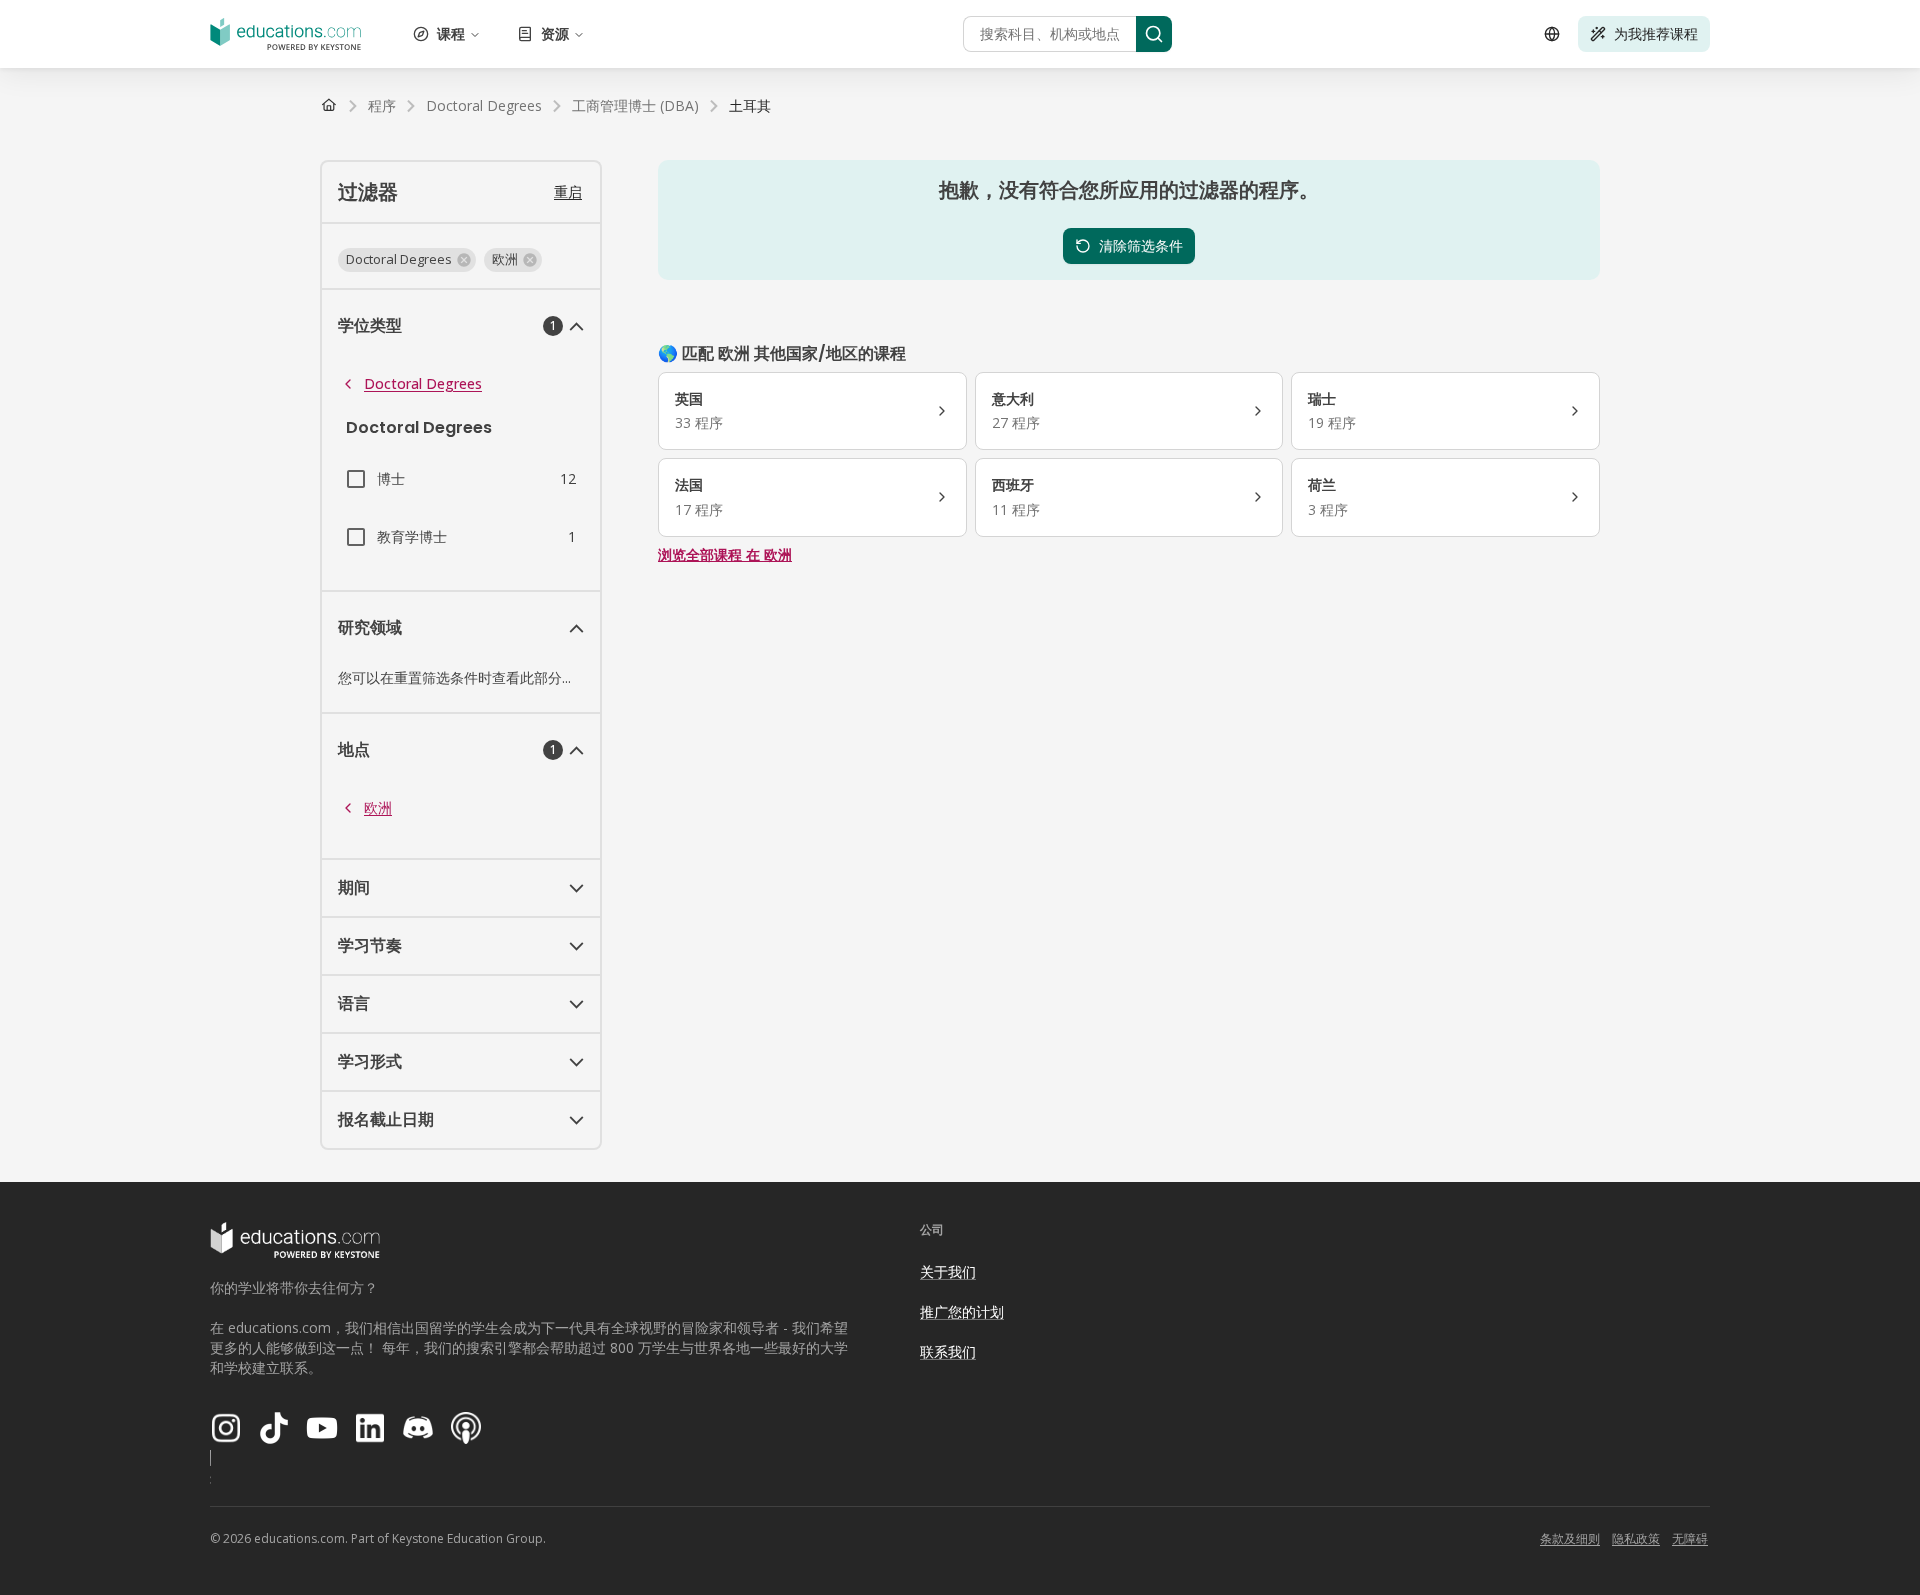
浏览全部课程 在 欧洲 (725, 554)
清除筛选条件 (1141, 245)
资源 (555, 33)
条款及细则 (1570, 1538)
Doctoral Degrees (423, 383)
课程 (451, 33)
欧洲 (378, 807)
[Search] (1154, 34)
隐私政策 (1636, 1538)
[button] (407, 260)
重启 (568, 191)
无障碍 (1690, 1538)
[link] (750, 106)
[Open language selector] (1552, 34)
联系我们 (948, 1351)
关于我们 (948, 1271)
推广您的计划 (962, 1311)
